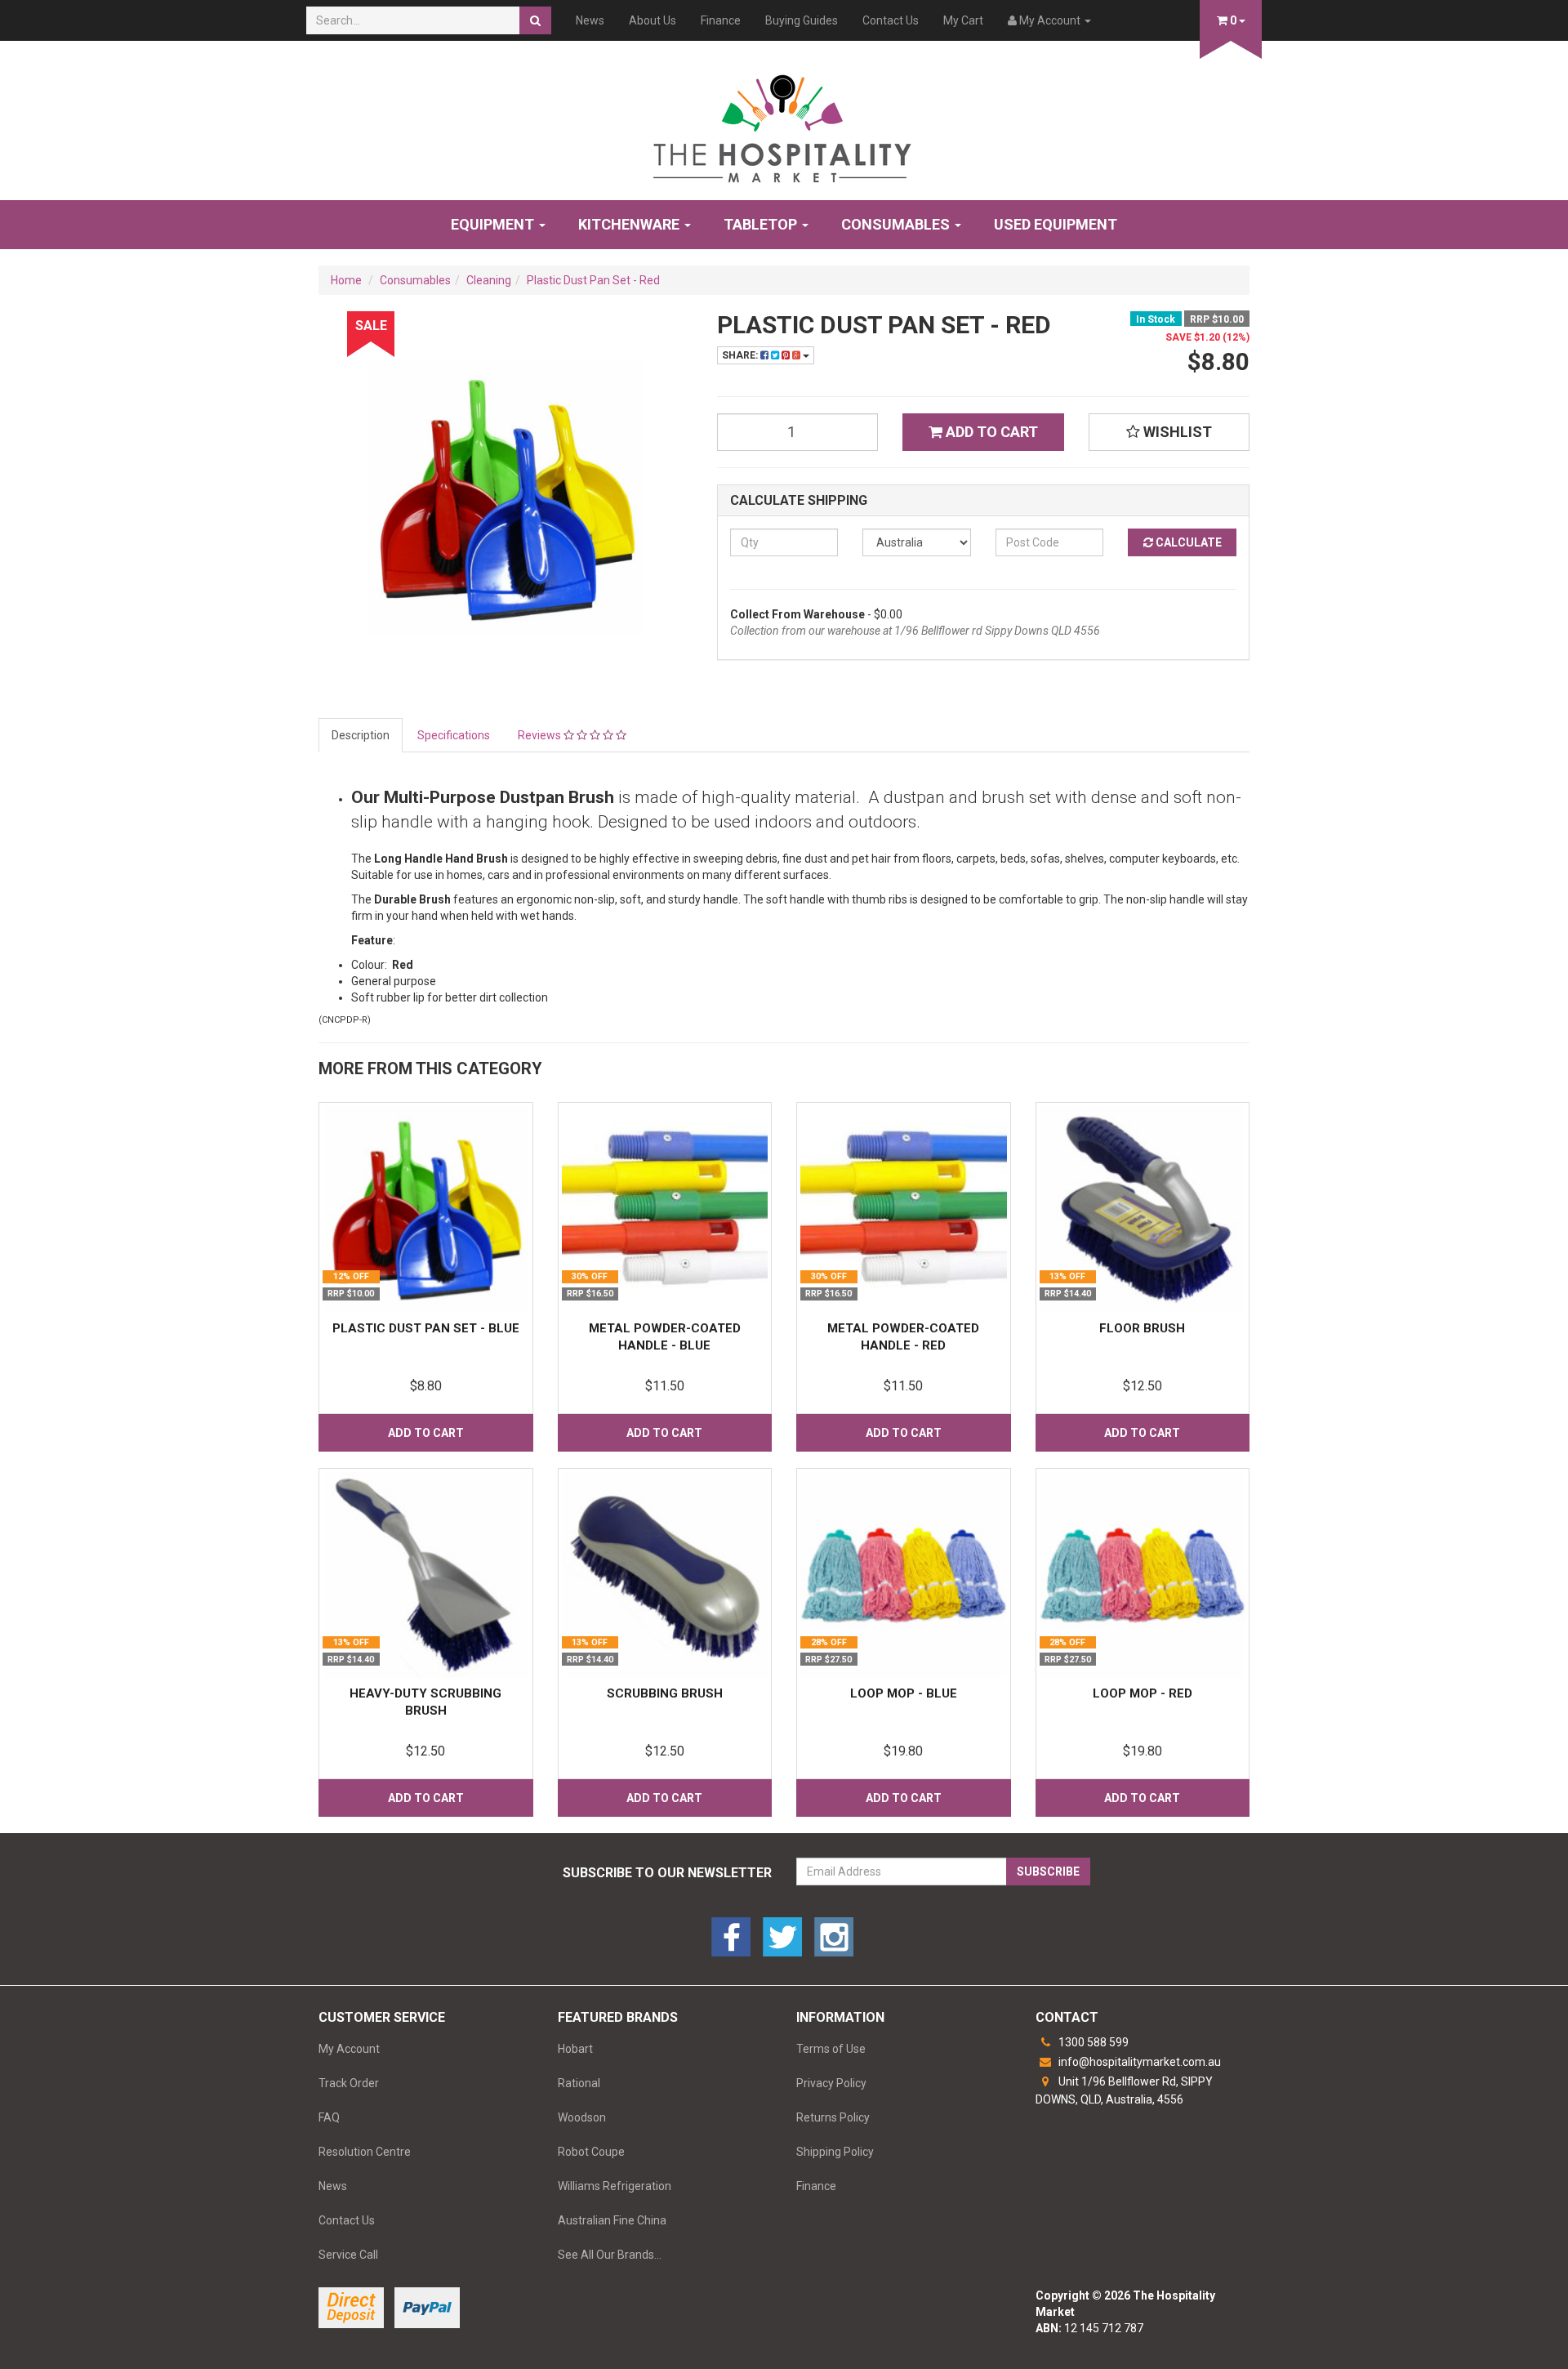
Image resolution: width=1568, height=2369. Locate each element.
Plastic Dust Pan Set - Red (593, 280)
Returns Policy (833, 2117)
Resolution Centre (365, 2152)
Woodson (582, 2117)
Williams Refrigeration (615, 2186)
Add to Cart (990, 432)
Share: (741, 355)
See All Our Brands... (610, 2255)
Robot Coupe (591, 2152)
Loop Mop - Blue (904, 1693)
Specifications (454, 735)
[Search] (535, 20)
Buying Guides (802, 20)
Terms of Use (831, 2049)
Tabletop (762, 224)
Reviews (541, 735)
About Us (653, 20)
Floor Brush (1142, 1328)
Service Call (348, 2255)
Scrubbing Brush (665, 1693)
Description (361, 735)
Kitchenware (630, 224)
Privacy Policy (831, 2083)
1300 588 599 (1092, 2042)
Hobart (575, 2049)
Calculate (1187, 542)
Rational (579, 2083)
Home (346, 280)
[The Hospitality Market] (784, 123)
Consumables (897, 224)
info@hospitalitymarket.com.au (1138, 2062)
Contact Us (891, 20)
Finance (721, 20)
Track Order (349, 2083)
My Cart (963, 20)
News (590, 20)
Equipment (494, 224)
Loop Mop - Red (1143, 1693)
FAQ (329, 2117)
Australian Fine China (612, 2220)
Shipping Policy (835, 2152)
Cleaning (489, 280)
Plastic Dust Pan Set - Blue (426, 1328)
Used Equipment (1056, 224)
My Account (349, 2049)
